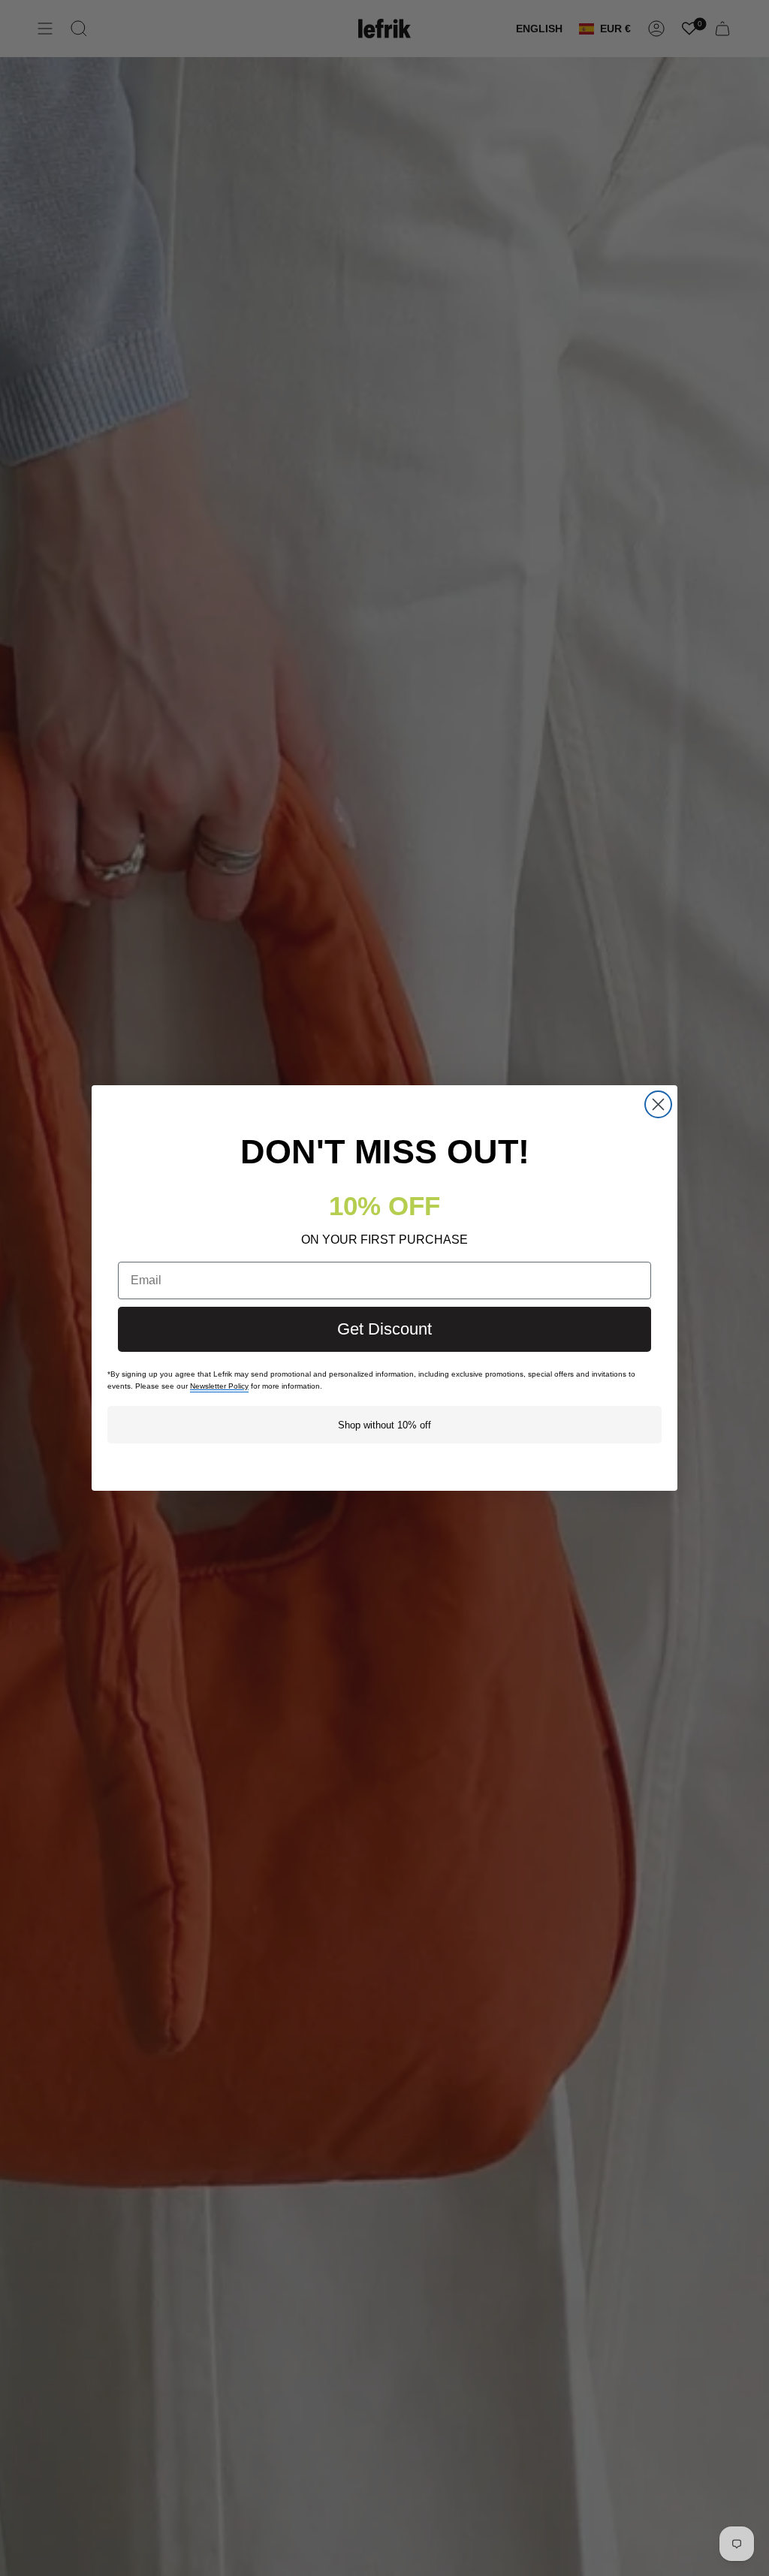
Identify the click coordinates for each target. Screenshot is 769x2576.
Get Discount (384, 1329)
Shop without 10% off (384, 1425)
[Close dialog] (658, 1104)
